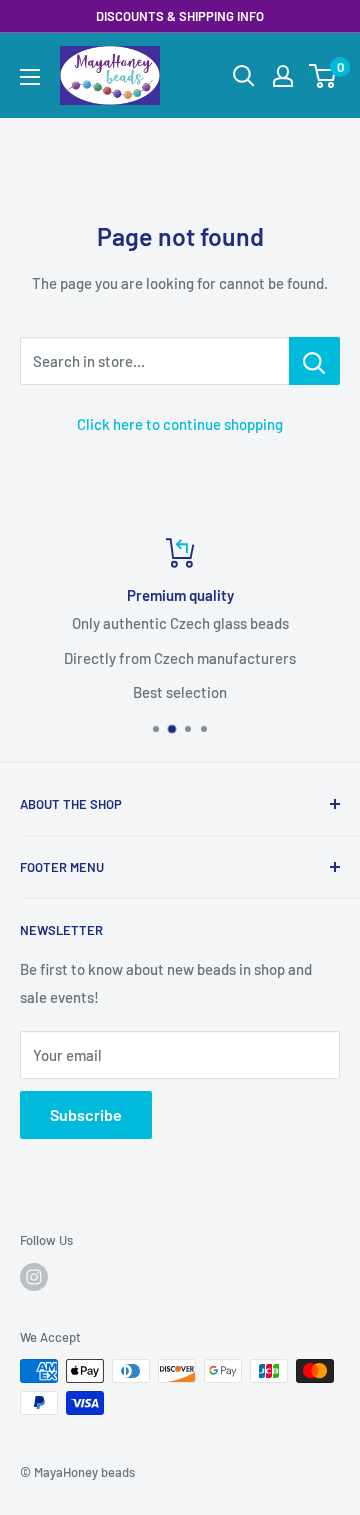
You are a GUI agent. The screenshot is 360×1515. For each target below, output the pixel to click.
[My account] (283, 76)
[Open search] (244, 76)
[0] (323, 76)
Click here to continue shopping (180, 424)
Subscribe (86, 1114)
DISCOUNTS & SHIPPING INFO (180, 16)
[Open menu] (30, 77)
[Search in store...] (314, 361)
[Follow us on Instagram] (34, 1277)
